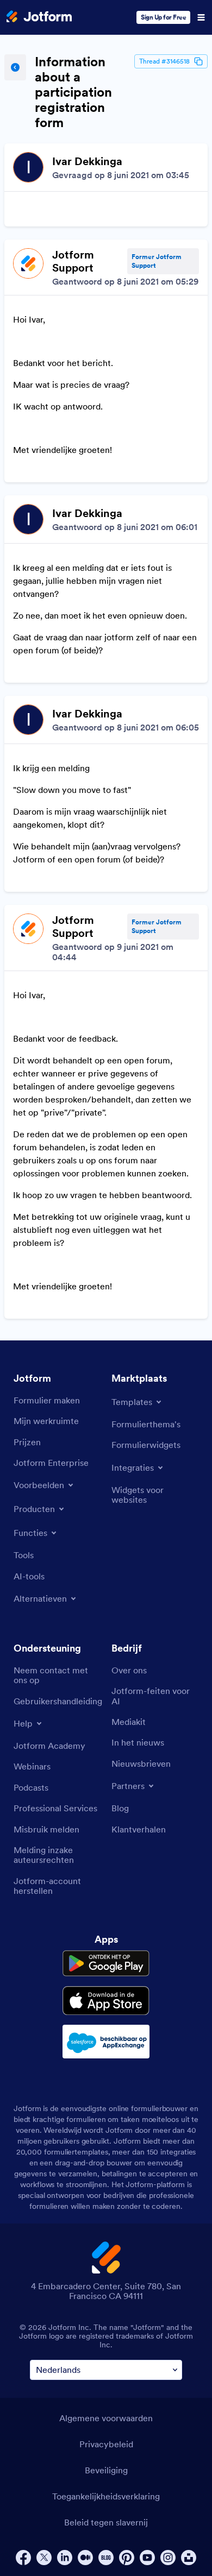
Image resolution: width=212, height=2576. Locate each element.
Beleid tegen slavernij (106, 2522)
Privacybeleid (106, 2444)
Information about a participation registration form (73, 92)
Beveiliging (106, 2470)
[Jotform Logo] (39, 17)
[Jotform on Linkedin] (65, 2558)
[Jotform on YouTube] (147, 2558)
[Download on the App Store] (106, 2001)
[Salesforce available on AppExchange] (106, 2042)
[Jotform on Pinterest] (127, 2558)
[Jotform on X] (44, 2558)
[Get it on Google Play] (106, 1963)
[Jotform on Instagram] (168, 2558)
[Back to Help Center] (15, 67)
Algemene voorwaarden (106, 2418)
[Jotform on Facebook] (23, 2558)
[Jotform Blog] (106, 2558)
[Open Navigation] (201, 17)
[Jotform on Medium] (85, 2558)
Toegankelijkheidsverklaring (106, 2496)
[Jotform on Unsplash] (189, 2558)
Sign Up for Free (163, 17)
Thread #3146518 (164, 61)
